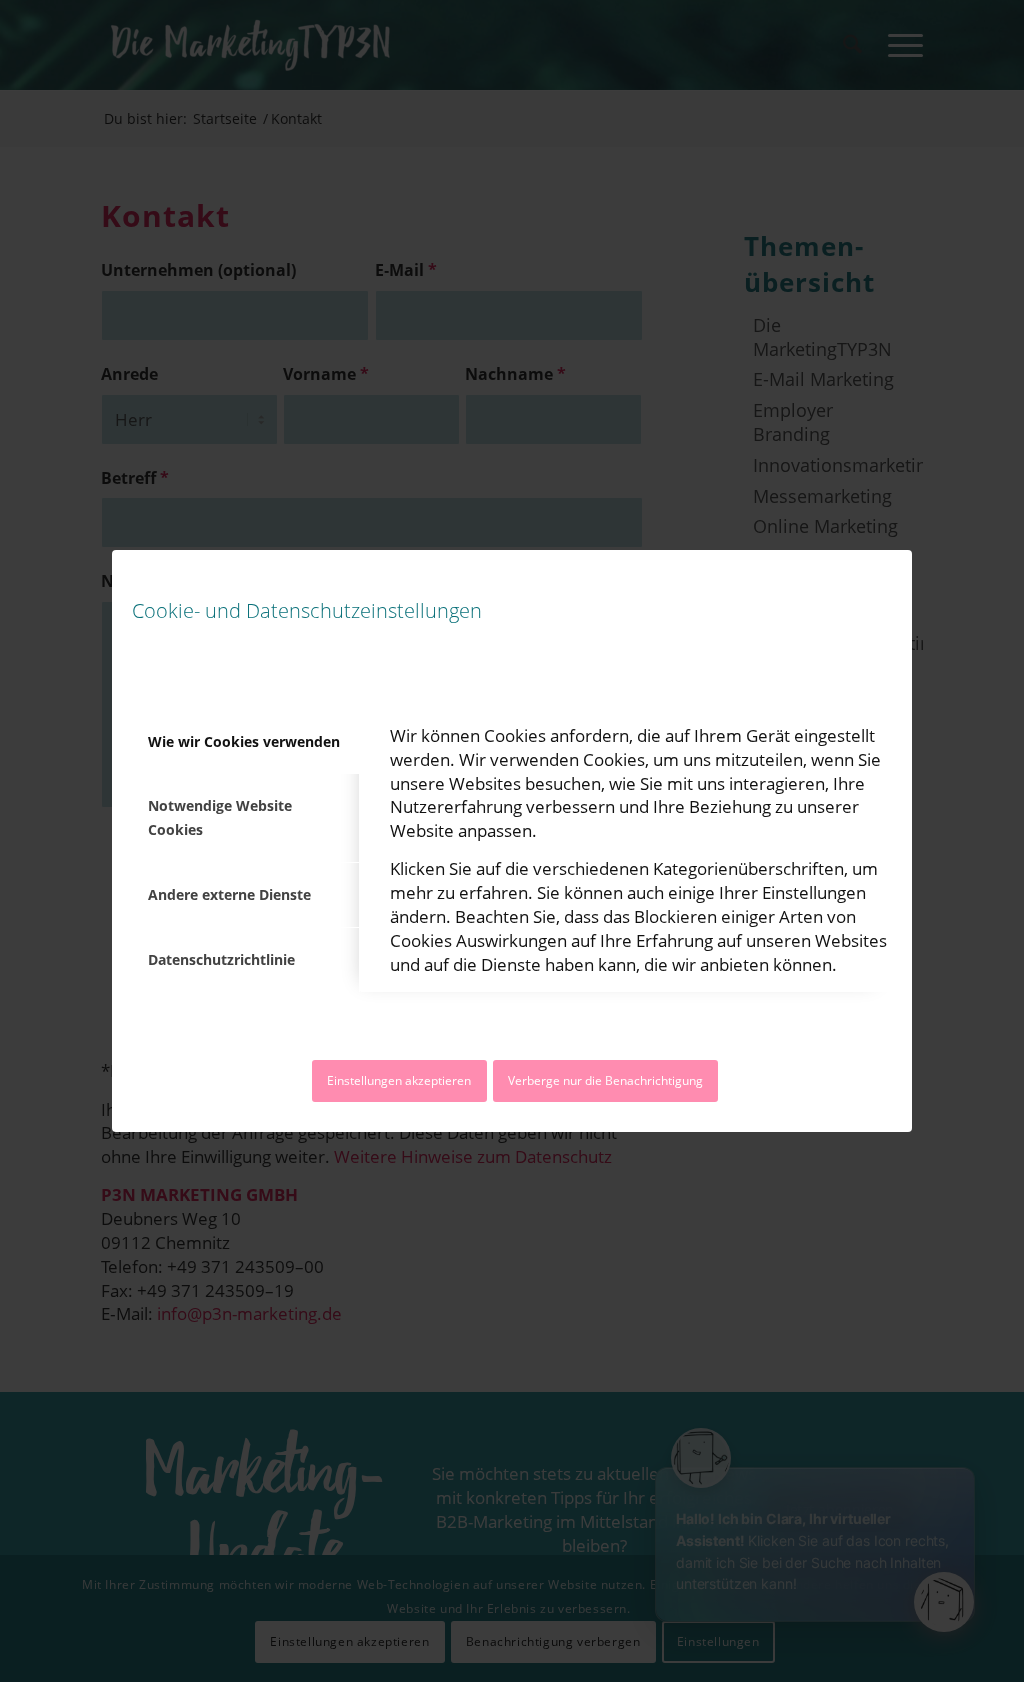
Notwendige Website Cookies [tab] (220, 817)
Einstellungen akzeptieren (399, 1080)
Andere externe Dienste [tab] (229, 894)
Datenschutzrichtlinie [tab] (221, 959)
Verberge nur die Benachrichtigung (605, 1080)
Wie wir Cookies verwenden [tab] (244, 741)
